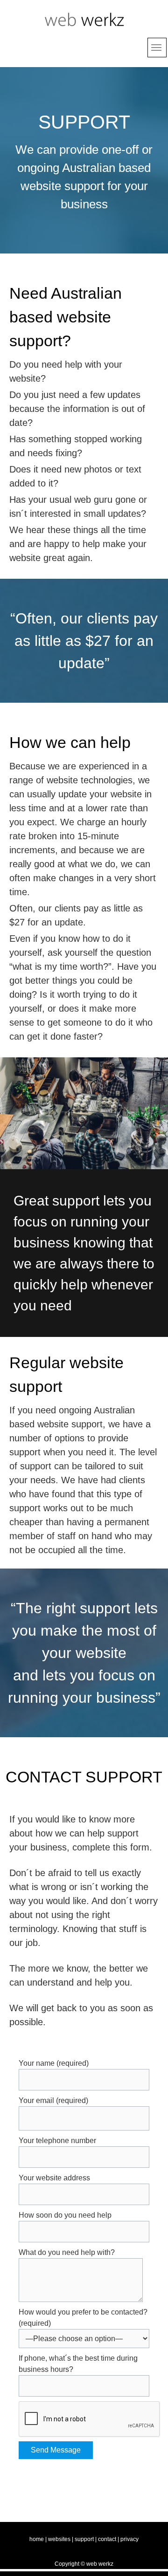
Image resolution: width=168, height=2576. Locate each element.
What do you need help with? (67, 2252)
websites (59, 2539)
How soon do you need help (65, 2215)
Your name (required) (54, 2063)
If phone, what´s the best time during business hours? (78, 2364)
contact (107, 2539)
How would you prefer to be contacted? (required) (83, 2318)
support (84, 2539)
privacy (129, 2539)
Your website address (54, 2178)
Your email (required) (53, 2100)
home (37, 2539)
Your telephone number (57, 2141)
